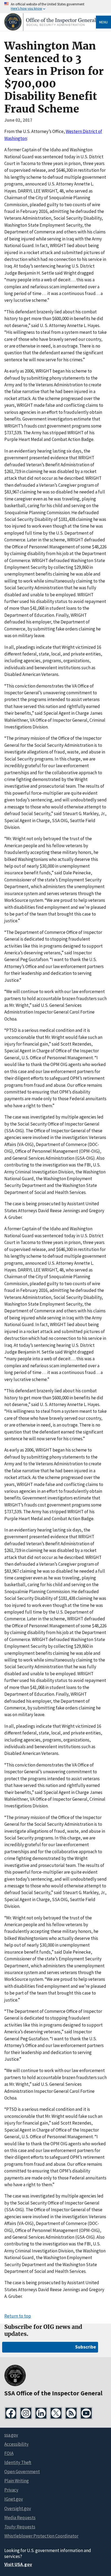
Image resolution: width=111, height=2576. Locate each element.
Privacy (11, 2490)
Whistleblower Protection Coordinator (41, 2536)
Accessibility (16, 2444)
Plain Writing (17, 2481)
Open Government (22, 2472)
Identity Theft (18, 2462)
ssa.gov (11, 2435)
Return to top (18, 2316)
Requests (20, 2527)
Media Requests (20, 2518)
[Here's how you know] (55, 7)
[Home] (50, 29)
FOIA (9, 2453)
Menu (103, 22)
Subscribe (86, 2347)
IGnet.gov (14, 2499)
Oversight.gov (18, 2508)
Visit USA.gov (18, 2564)
